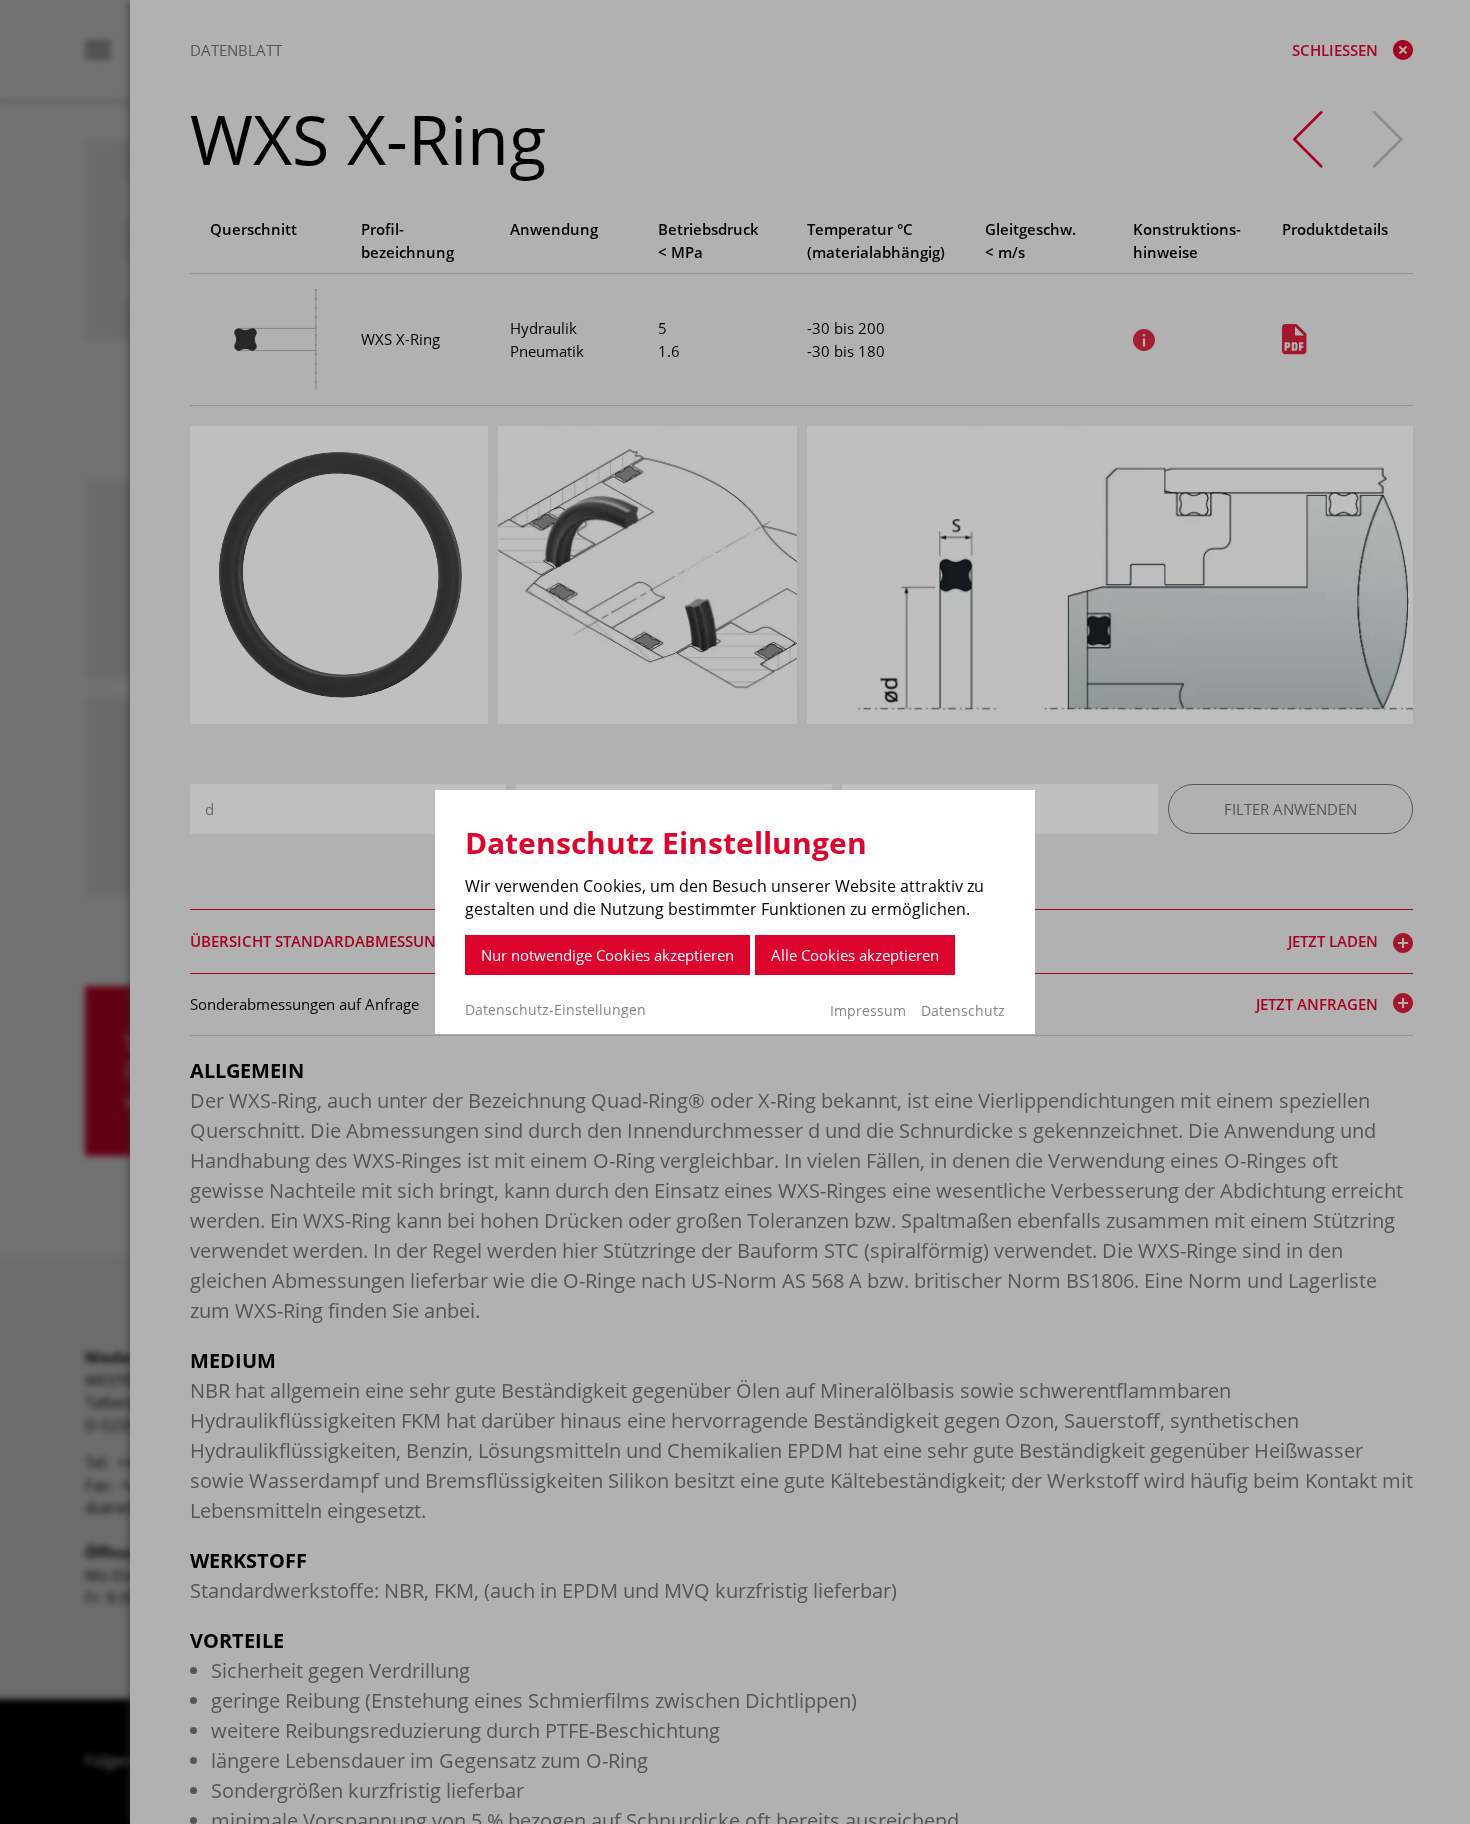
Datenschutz (963, 1010)
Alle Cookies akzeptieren (855, 955)
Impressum (868, 1010)
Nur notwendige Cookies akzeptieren (607, 955)
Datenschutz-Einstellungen (555, 1010)
